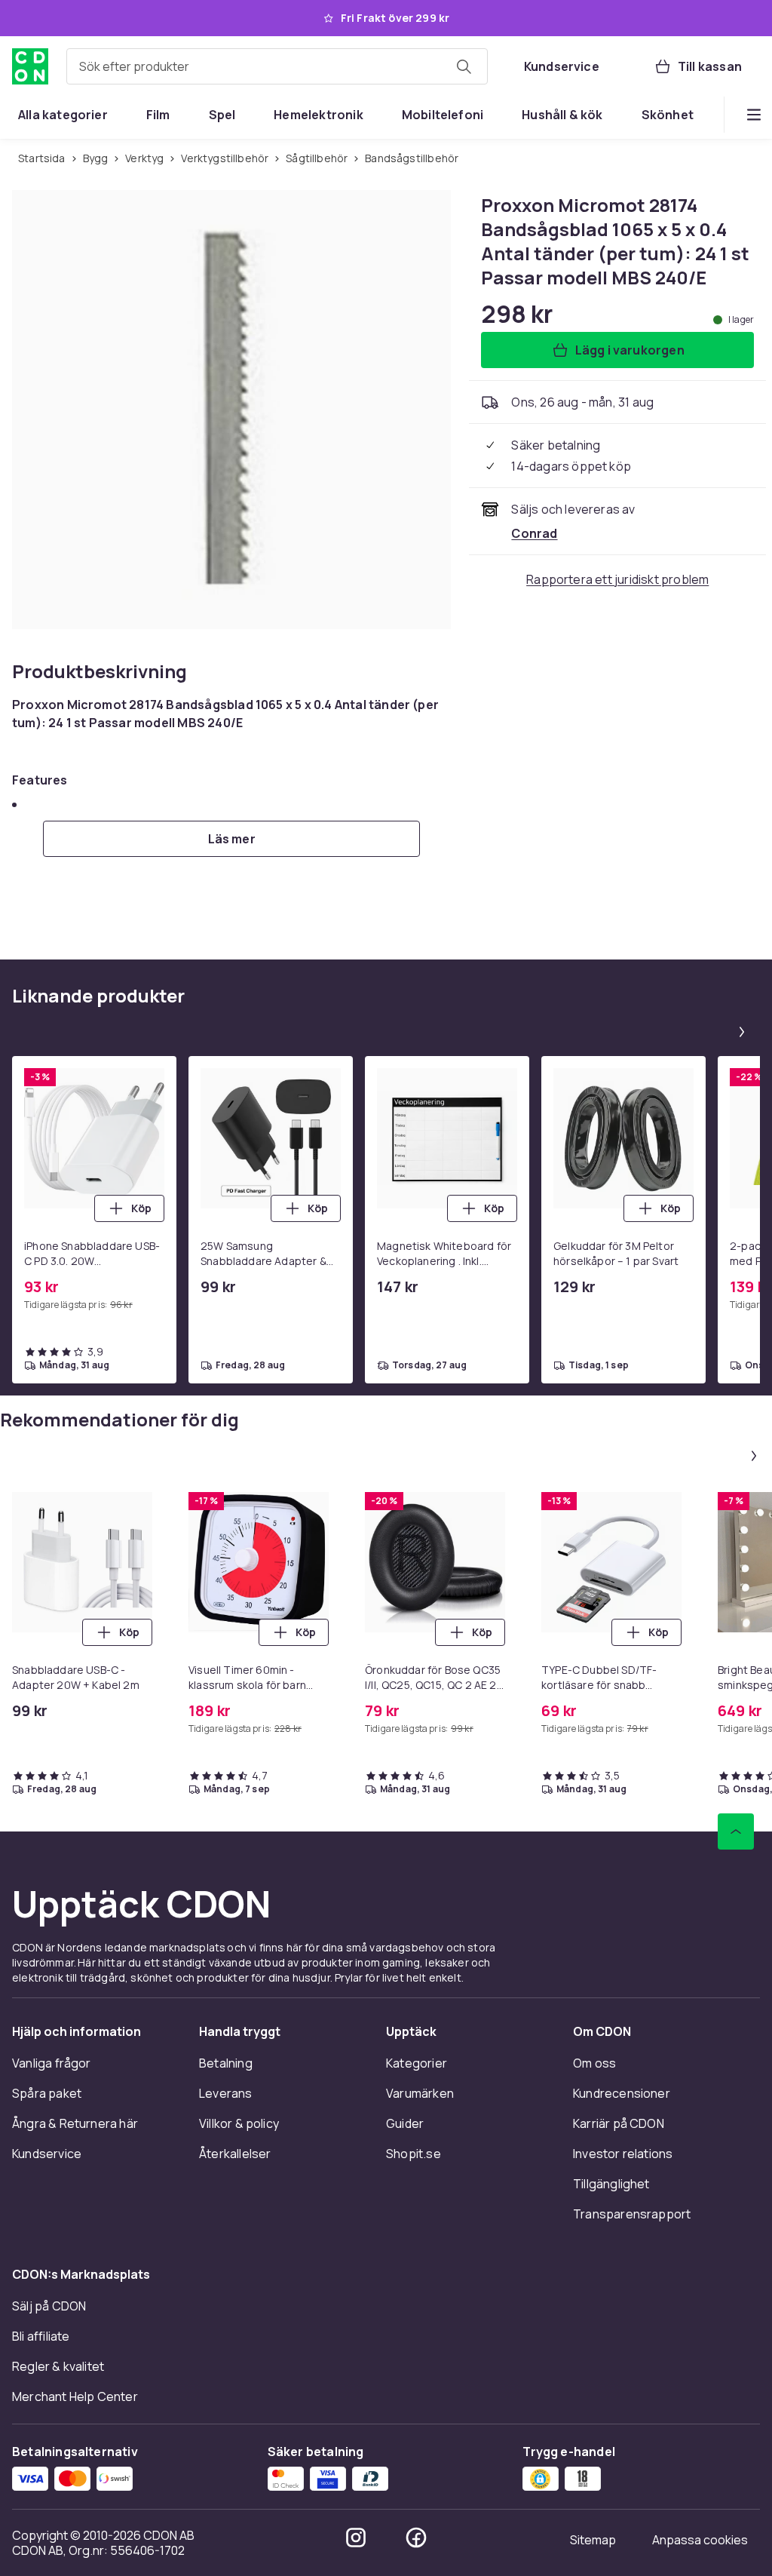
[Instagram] (356, 2538)
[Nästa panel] (742, 1032)
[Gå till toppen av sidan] (736, 1831)
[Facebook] (416, 2538)
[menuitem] (63, 115)
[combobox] (277, 66)
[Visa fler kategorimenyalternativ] (754, 115)
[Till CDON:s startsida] (30, 66)
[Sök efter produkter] (464, 66)
